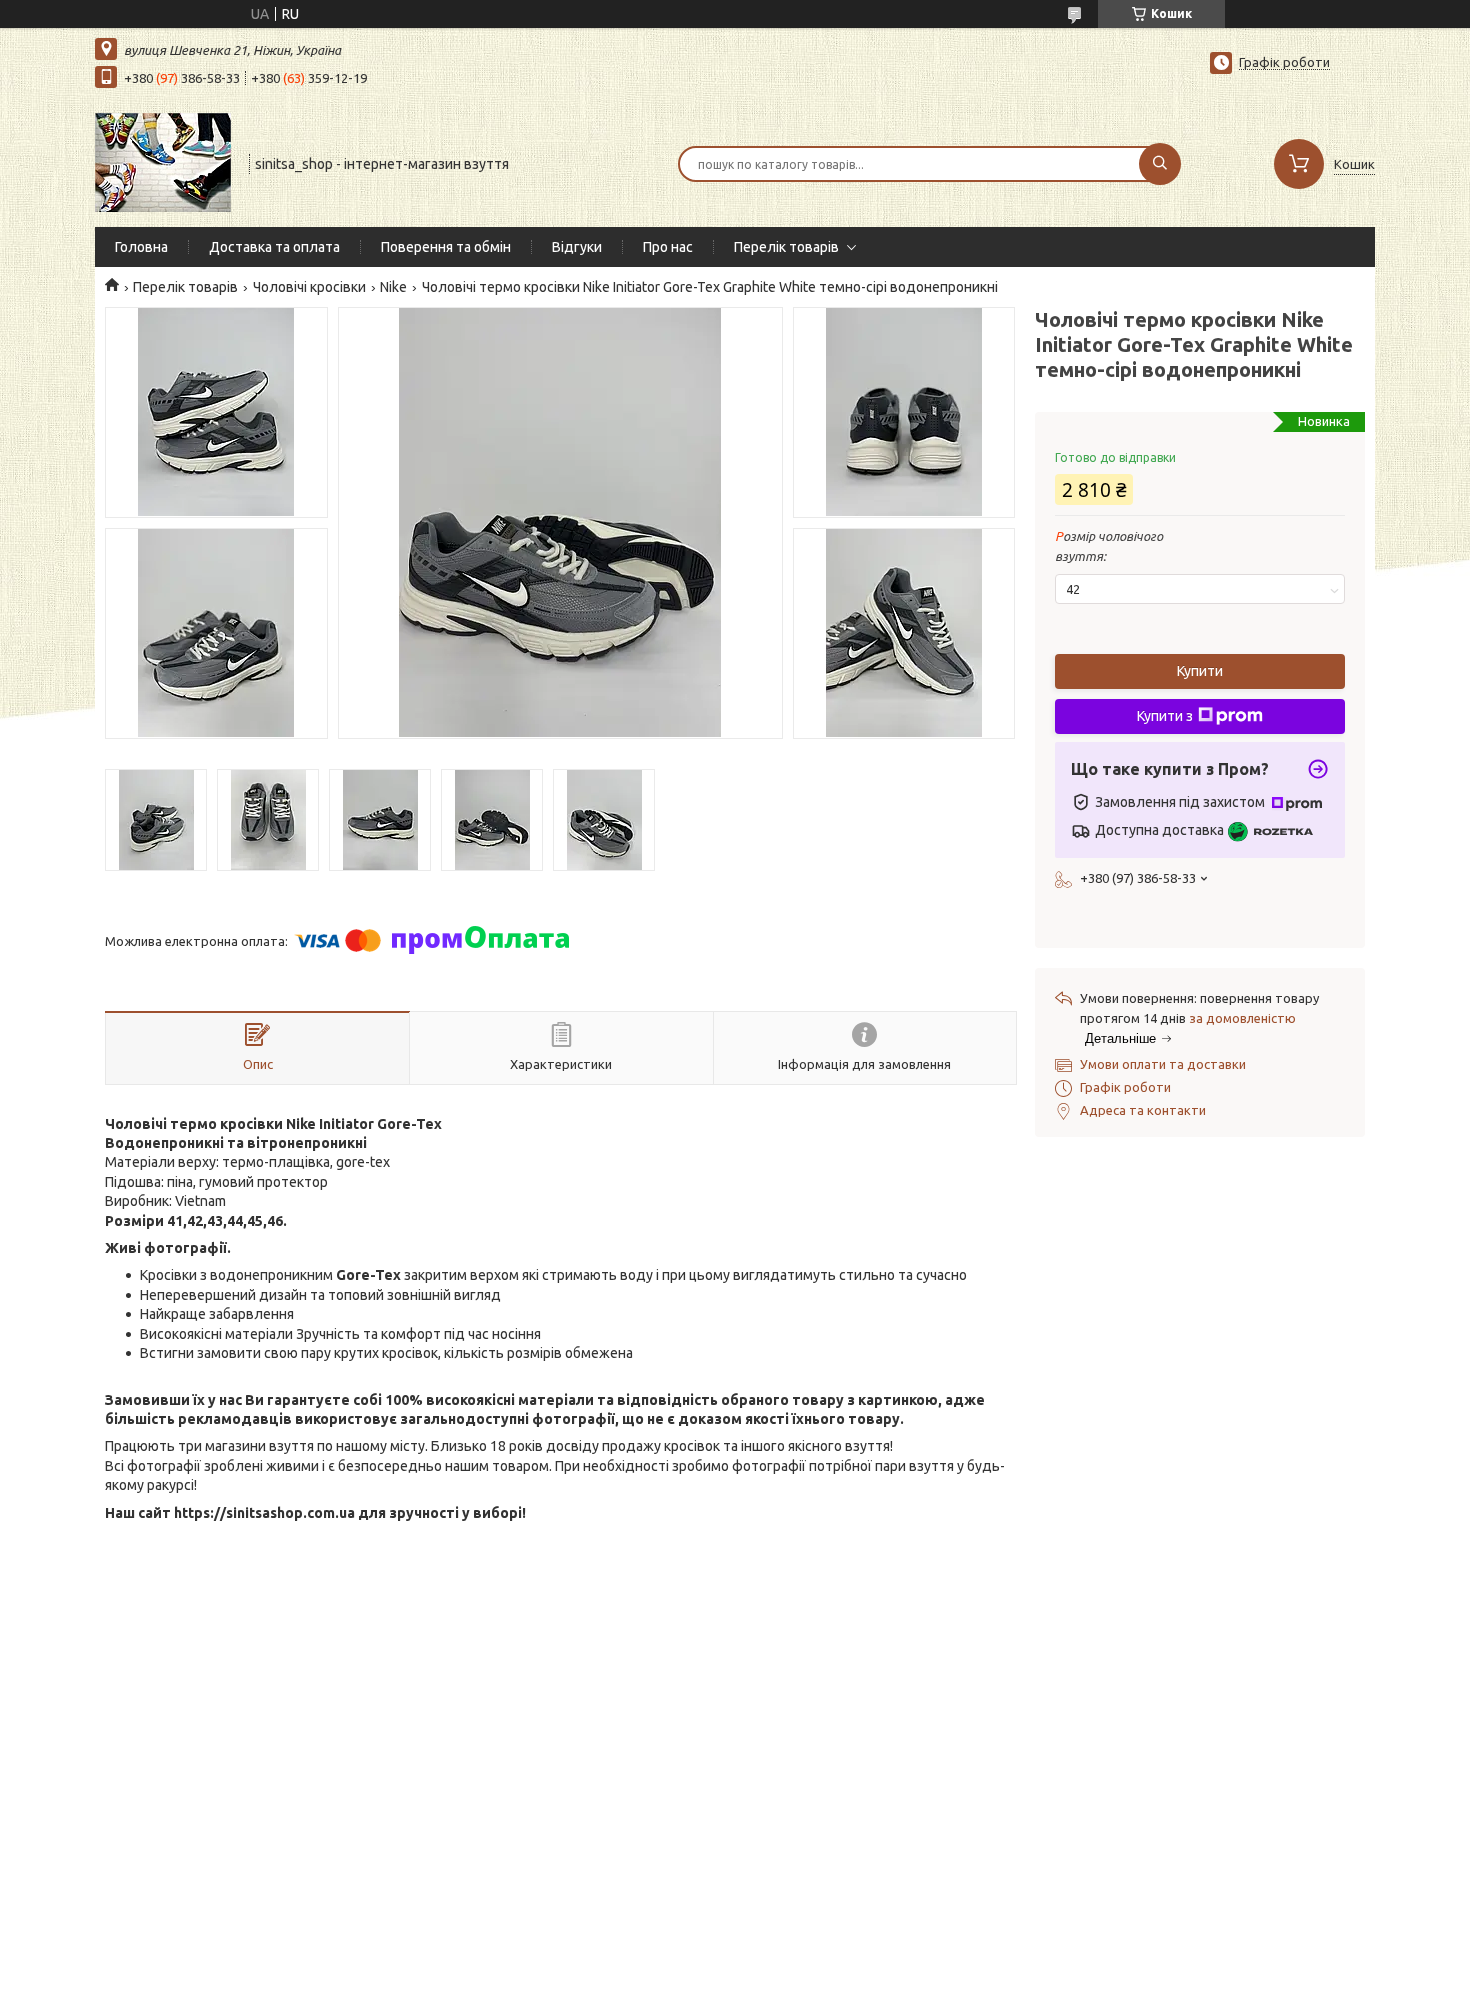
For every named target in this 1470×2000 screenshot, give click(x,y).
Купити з (1165, 716)
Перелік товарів (786, 247)
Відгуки (577, 247)
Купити (1200, 671)
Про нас (668, 247)
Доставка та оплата (274, 247)
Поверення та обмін (446, 247)
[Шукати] (1160, 164)
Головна (141, 247)
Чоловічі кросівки (309, 287)
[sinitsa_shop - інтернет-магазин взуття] (163, 162)
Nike (393, 287)
